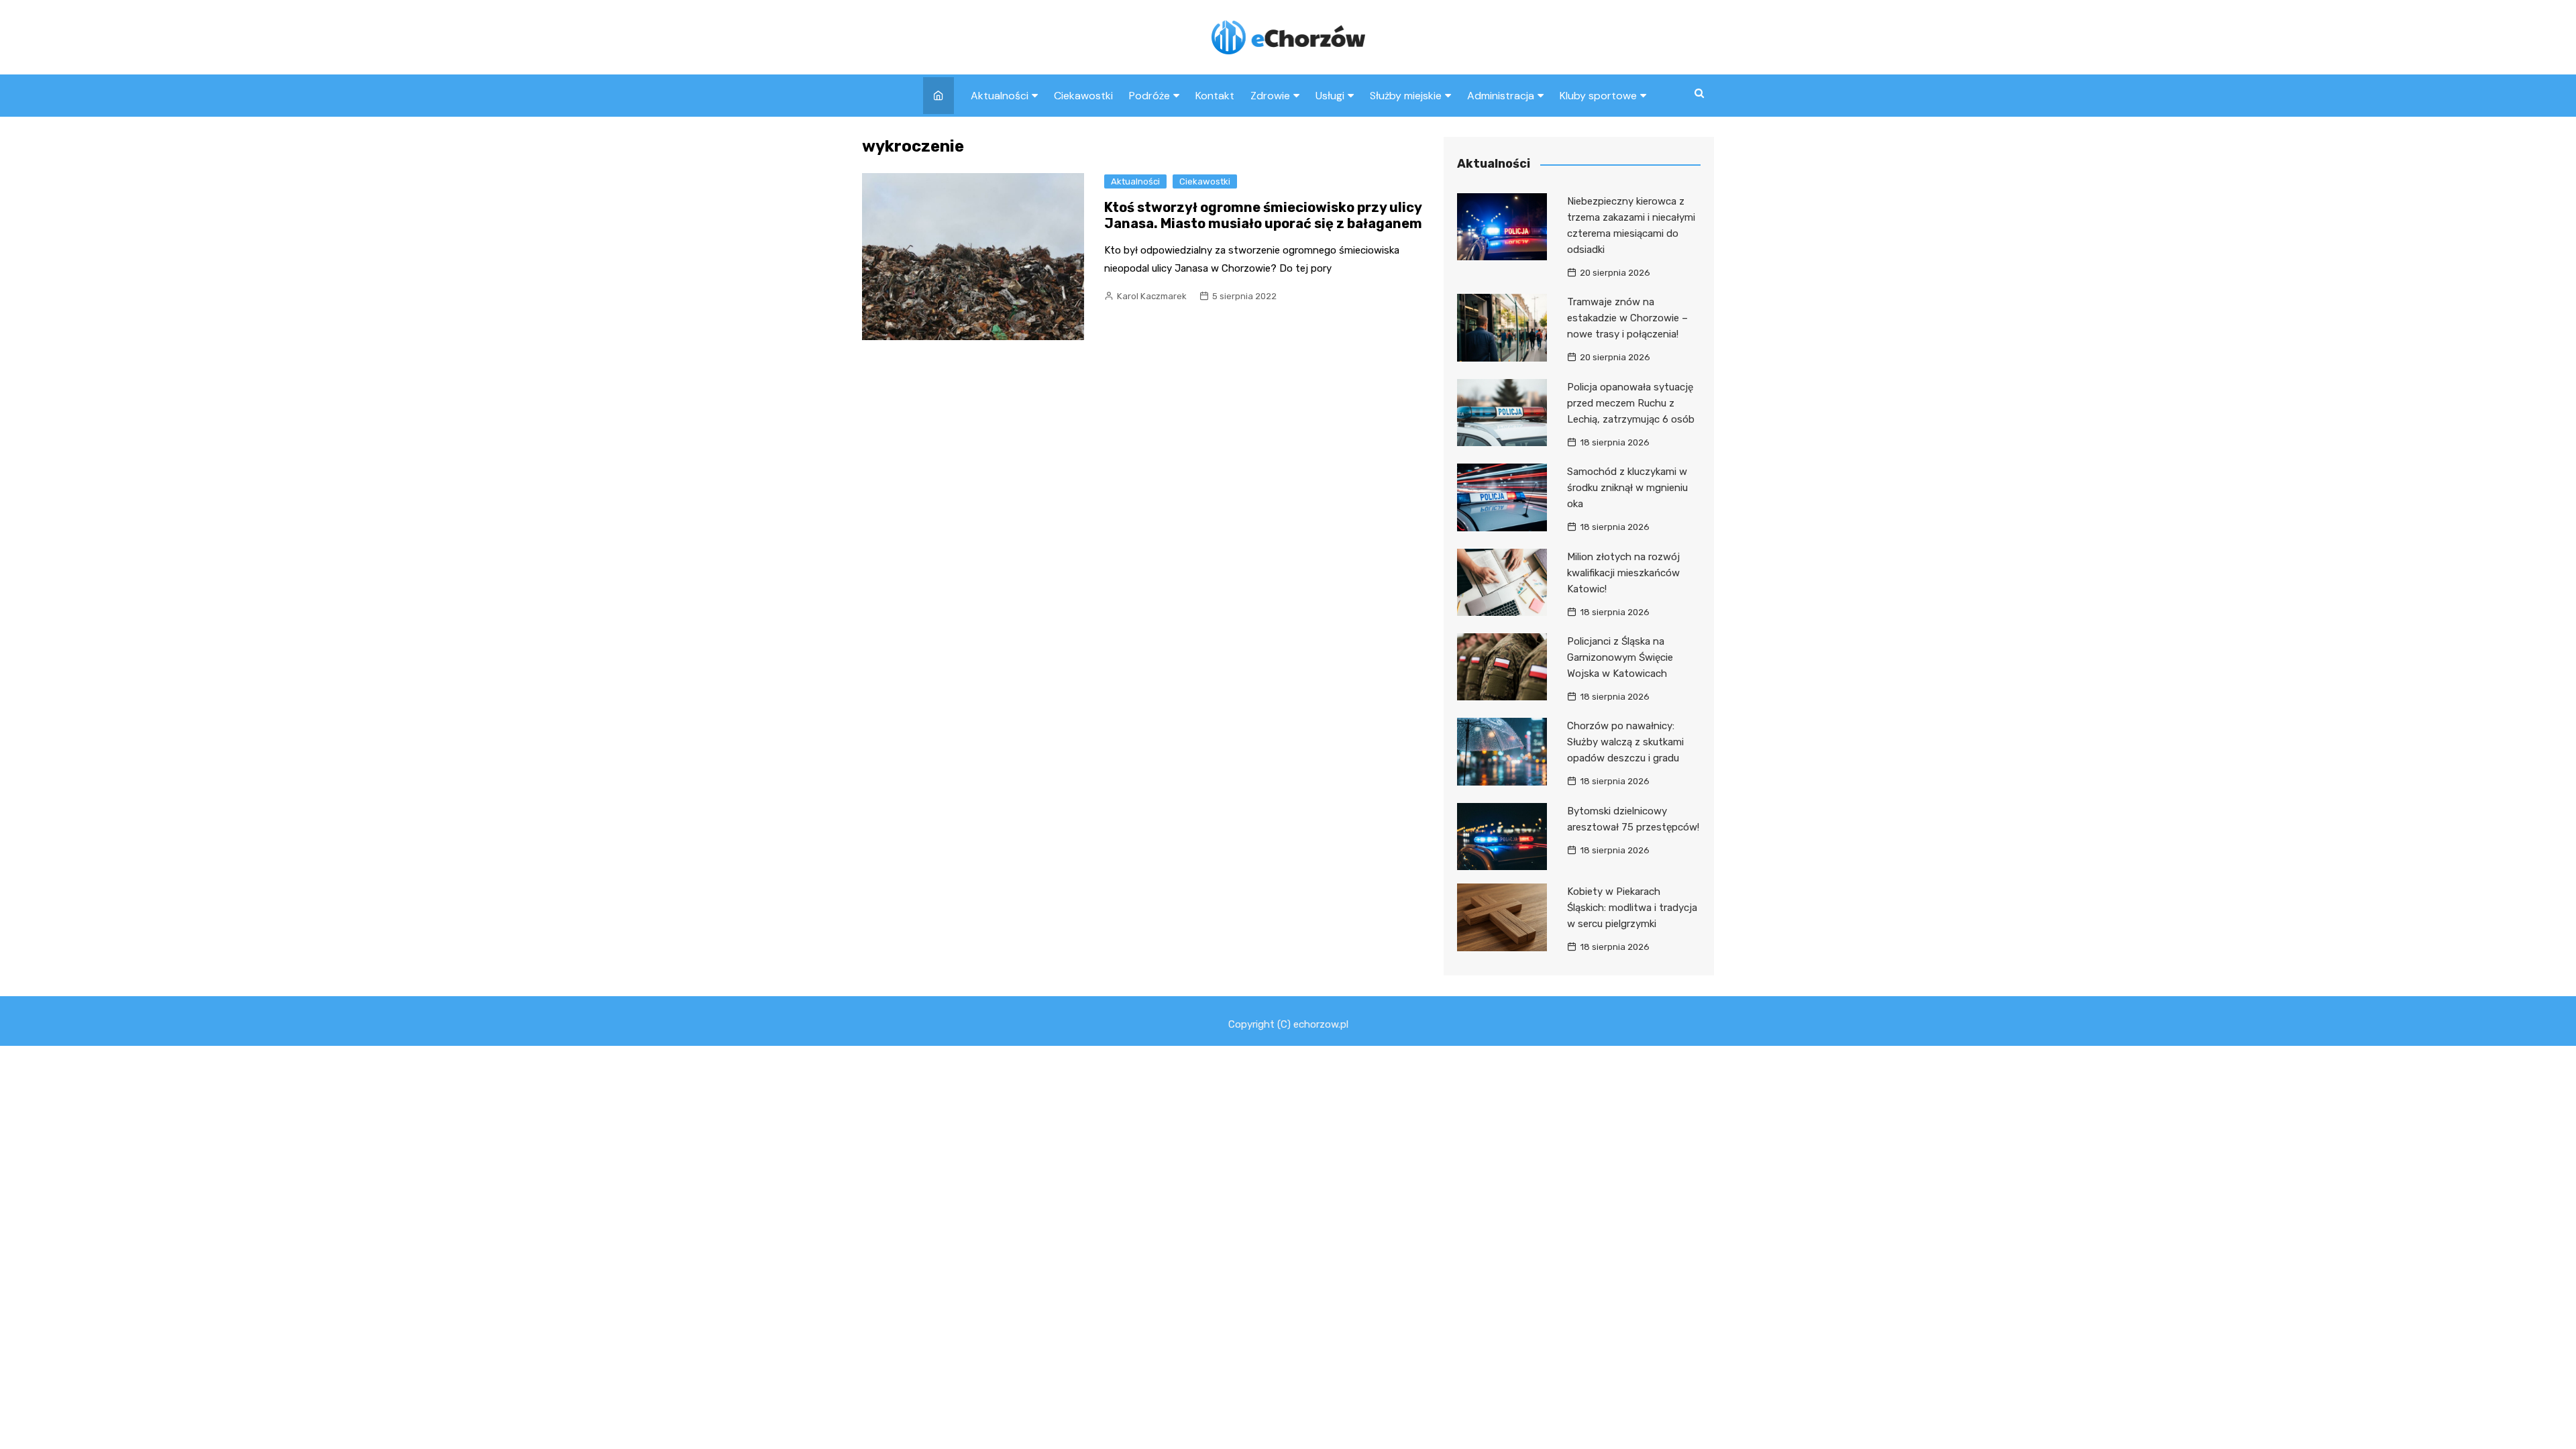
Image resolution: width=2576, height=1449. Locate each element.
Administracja (1501, 96)
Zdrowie (1270, 96)
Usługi (1330, 96)
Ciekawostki (1083, 96)
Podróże (1149, 96)
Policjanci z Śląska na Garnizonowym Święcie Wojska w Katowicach (1620, 657)
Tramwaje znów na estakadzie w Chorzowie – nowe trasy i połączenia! (1627, 318)
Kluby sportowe (1598, 96)
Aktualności (1000, 96)
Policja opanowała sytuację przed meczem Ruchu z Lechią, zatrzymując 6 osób (1631, 403)
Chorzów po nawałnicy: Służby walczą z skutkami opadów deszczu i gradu (1625, 742)
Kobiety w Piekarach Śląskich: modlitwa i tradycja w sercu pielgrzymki (1632, 908)
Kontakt (1215, 96)
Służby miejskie (1406, 96)
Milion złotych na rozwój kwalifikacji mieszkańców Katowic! (1623, 573)
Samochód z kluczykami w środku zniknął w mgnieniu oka (1627, 488)
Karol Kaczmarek (1152, 296)
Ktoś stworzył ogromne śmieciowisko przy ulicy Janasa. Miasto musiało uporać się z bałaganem (1263, 215)
